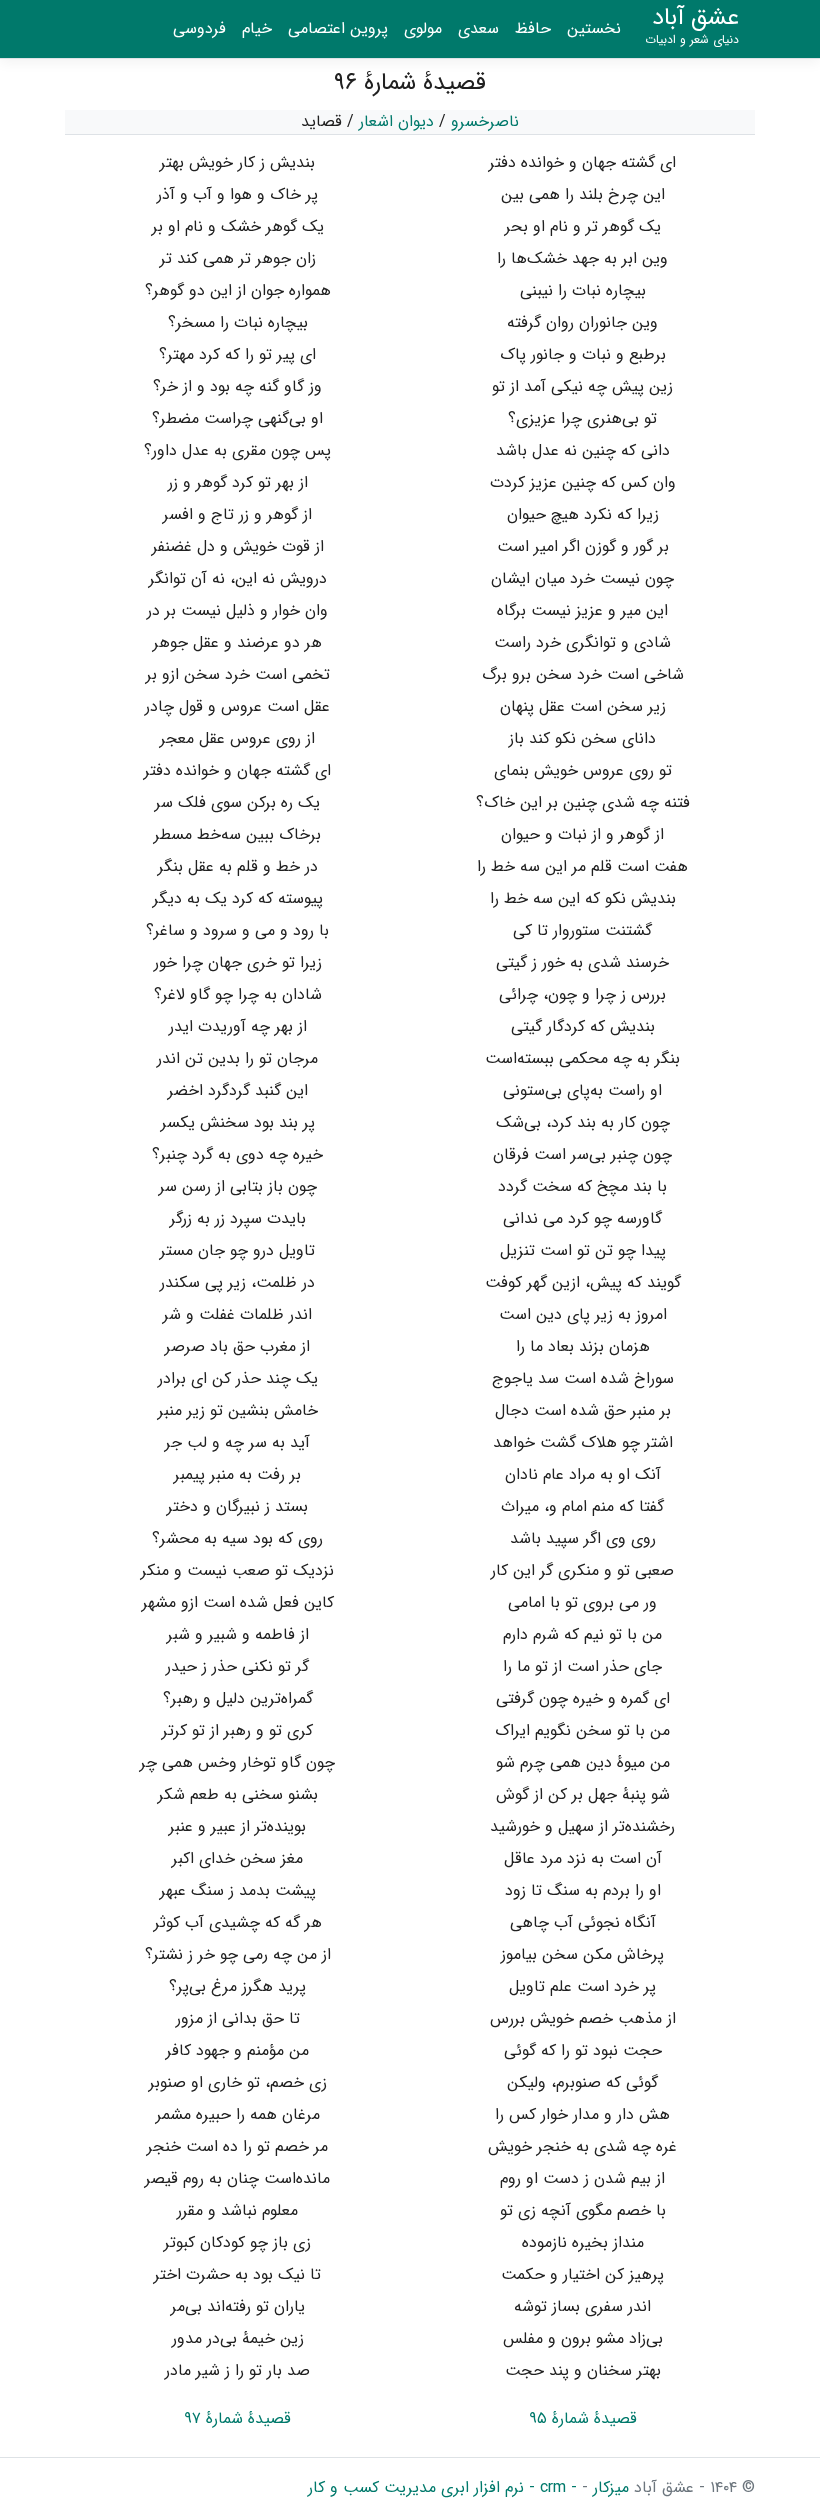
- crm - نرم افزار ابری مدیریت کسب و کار (442, 2487)
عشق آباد (692, 26)
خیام (257, 28)
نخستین (594, 28)
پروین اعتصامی (338, 28)
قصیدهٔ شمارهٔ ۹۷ (237, 2418)
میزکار (608, 2487)
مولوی (423, 28)
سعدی (478, 28)
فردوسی (199, 28)
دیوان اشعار (396, 121)
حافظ (533, 28)
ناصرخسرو (485, 121)
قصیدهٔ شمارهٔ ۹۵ (583, 2418)
